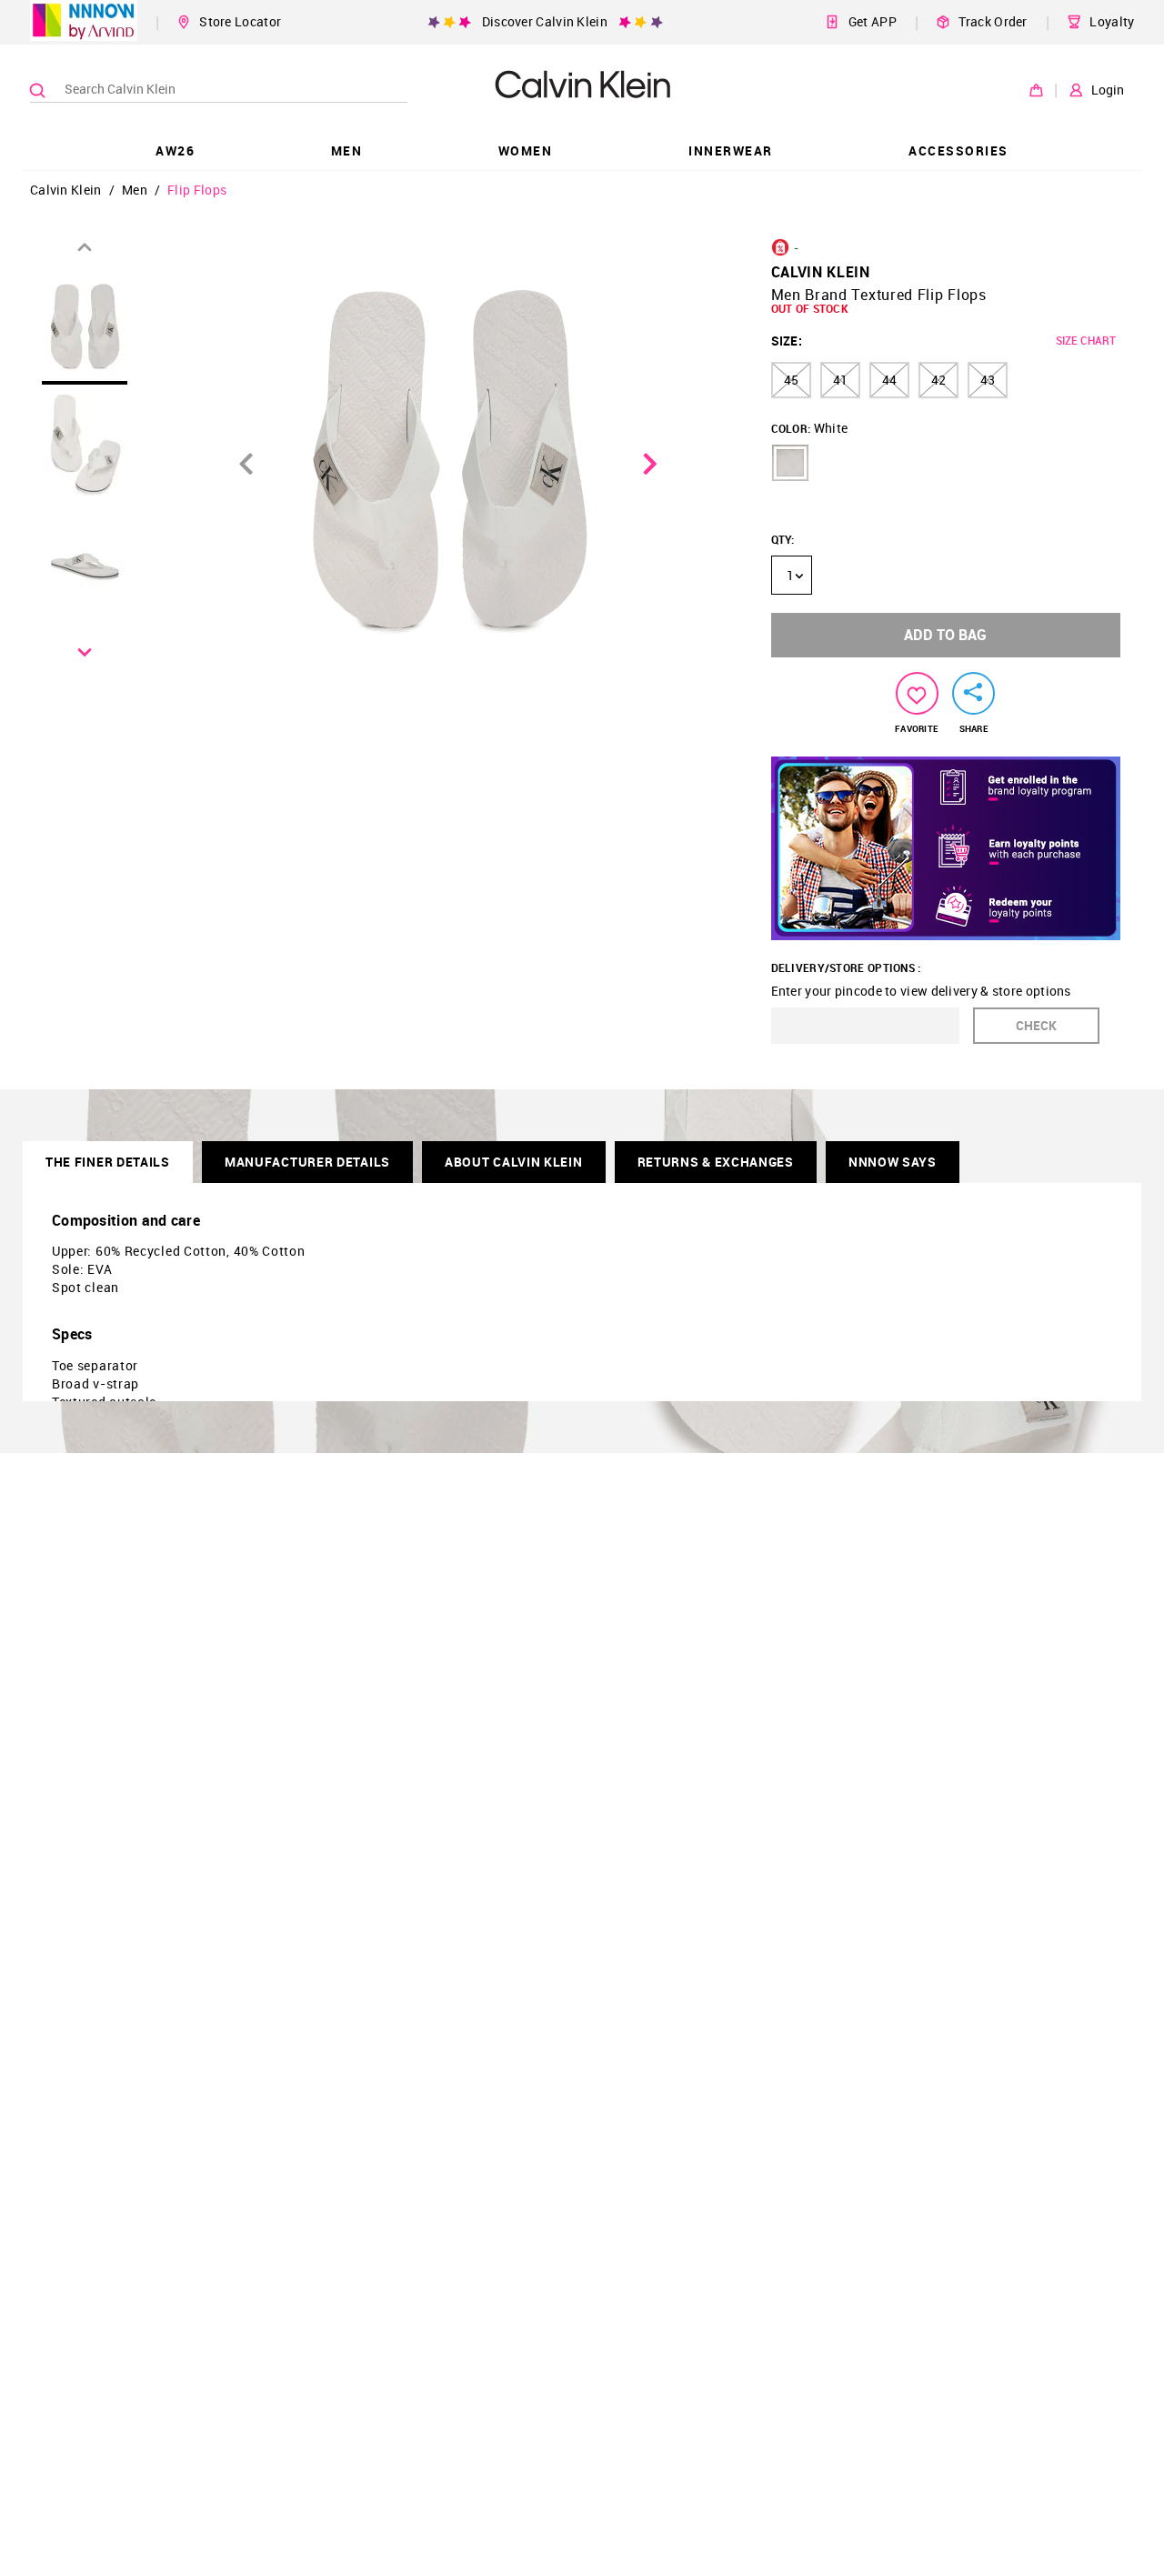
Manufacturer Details (307, 1162)
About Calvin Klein (514, 1162)
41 (840, 380)
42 (938, 380)
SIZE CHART (1086, 340)
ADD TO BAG (945, 635)
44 (889, 380)
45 (791, 380)
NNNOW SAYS (893, 1162)
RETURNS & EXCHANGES (716, 1162)
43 (988, 380)
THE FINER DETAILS (108, 1162)
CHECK (1036, 1025)
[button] (790, 463)
